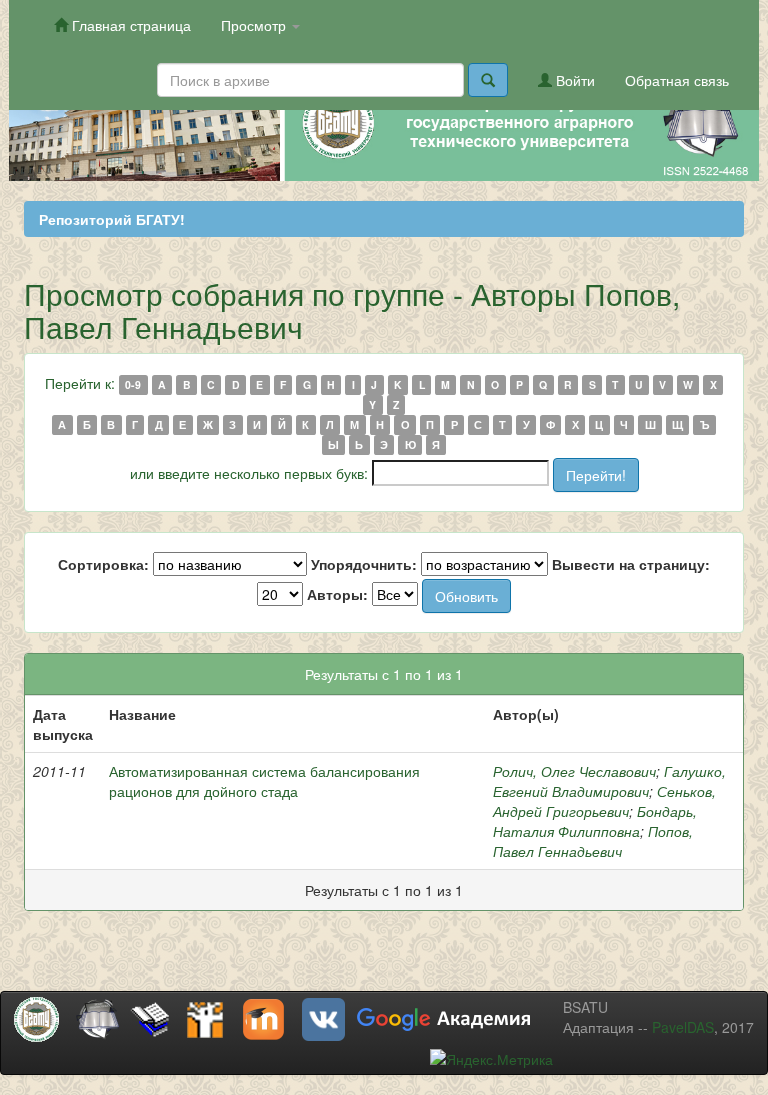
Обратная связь (677, 80)
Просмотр (255, 25)
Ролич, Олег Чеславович (574, 771)
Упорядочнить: (364, 564)
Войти (573, 80)
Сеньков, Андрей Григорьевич (604, 801)
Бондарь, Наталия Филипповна (595, 821)
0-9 (133, 384)
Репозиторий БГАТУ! (112, 219)
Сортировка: (103, 564)
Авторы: (337, 594)
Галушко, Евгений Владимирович (609, 781)
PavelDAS (683, 1027)
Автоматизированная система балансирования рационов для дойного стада (264, 781)
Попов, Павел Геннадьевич (593, 841)
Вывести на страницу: (631, 564)
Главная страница (129, 25)
